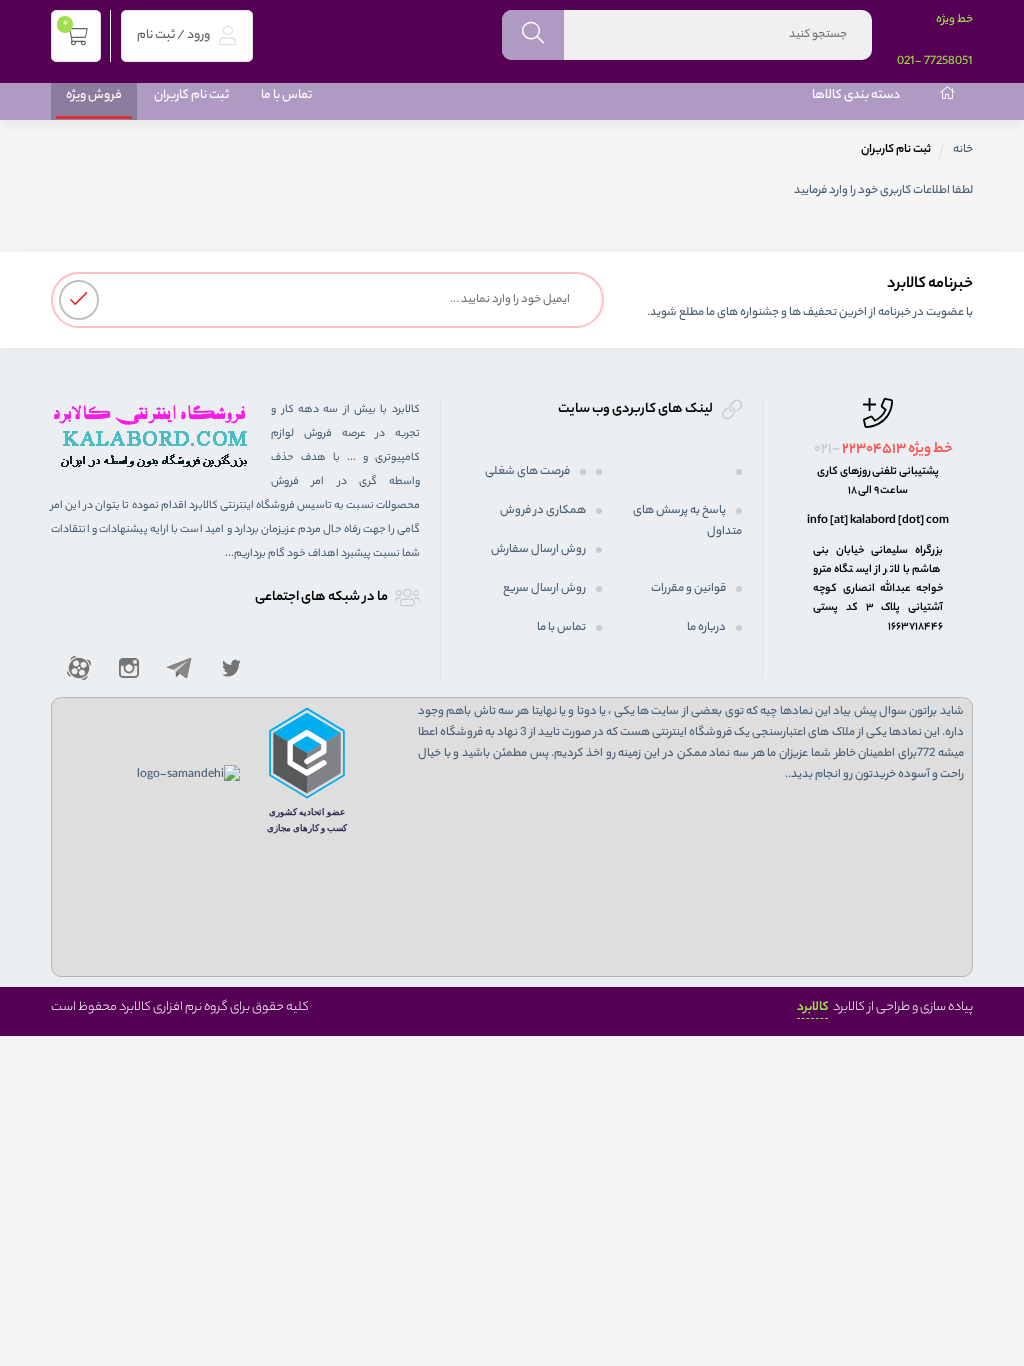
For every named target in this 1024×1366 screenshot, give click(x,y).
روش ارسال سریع (544, 589)
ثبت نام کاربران (191, 95)
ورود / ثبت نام (174, 35)
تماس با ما (286, 95)
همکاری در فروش (543, 511)
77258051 (948, 62)
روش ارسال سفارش (538, 550)
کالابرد (812, 1007)
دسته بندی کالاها (856, 95)
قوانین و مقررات (688, 589)
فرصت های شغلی (527, 472)
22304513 (874, 450)
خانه (963, 150)
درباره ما (706, 628)
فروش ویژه (94, 95)
